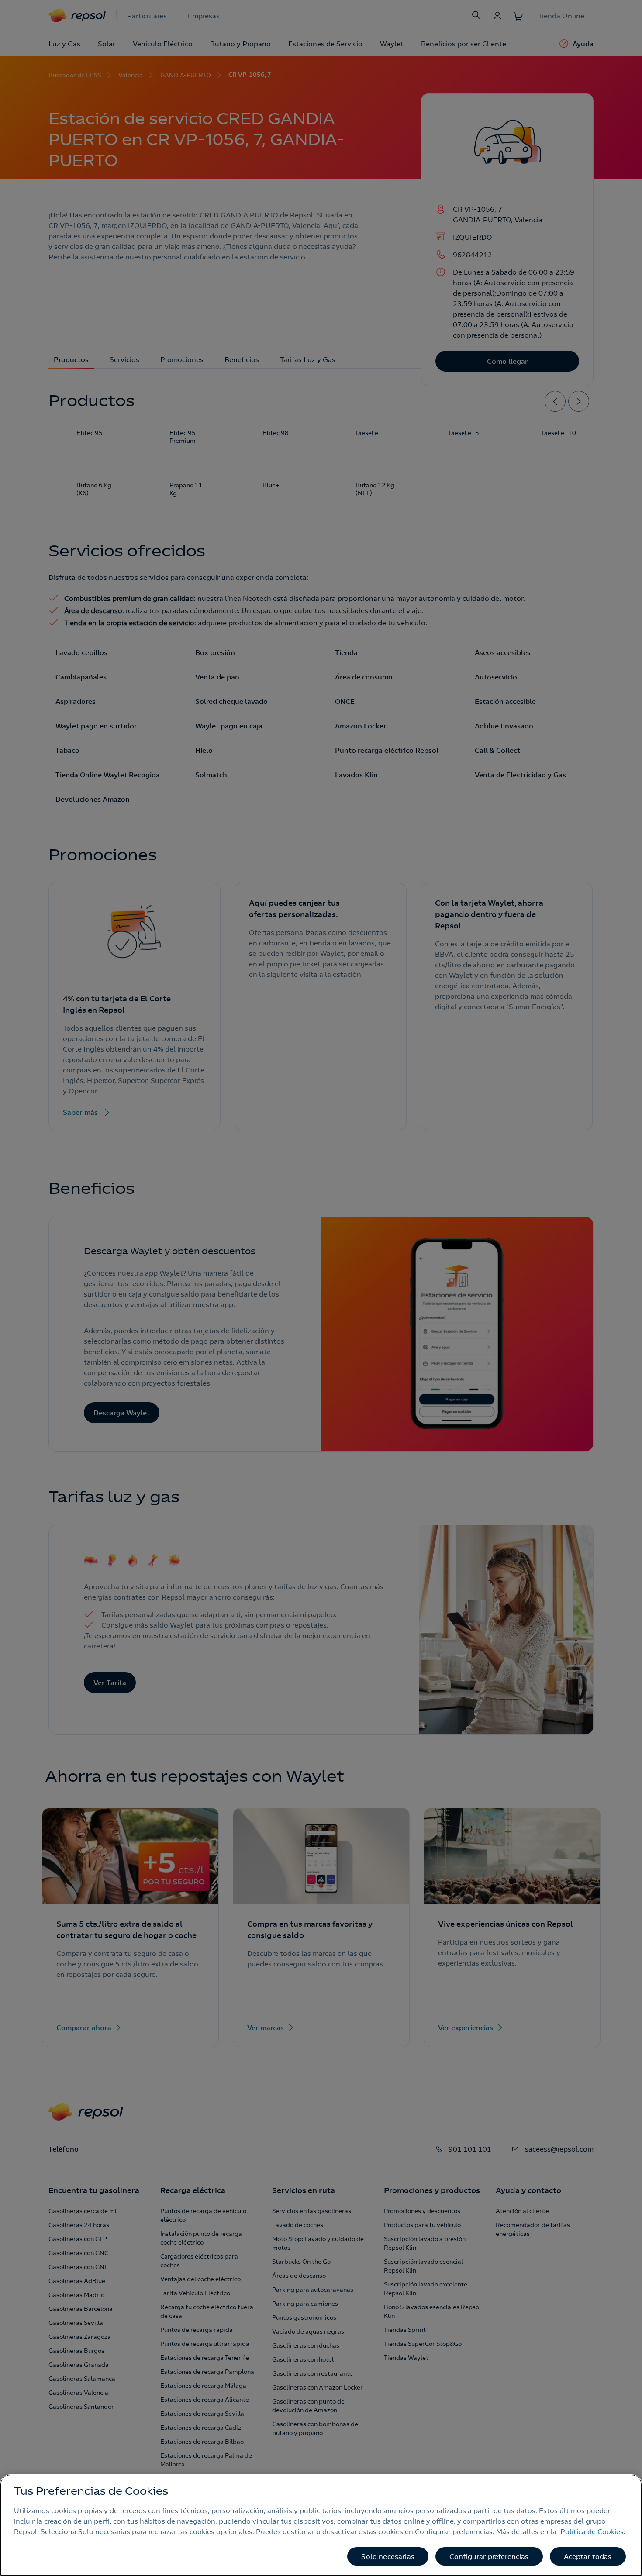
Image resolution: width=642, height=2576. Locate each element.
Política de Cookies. (593, 2531)
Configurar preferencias (489, 2556)
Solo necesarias (388, 2556)
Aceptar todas (588, 2556)
